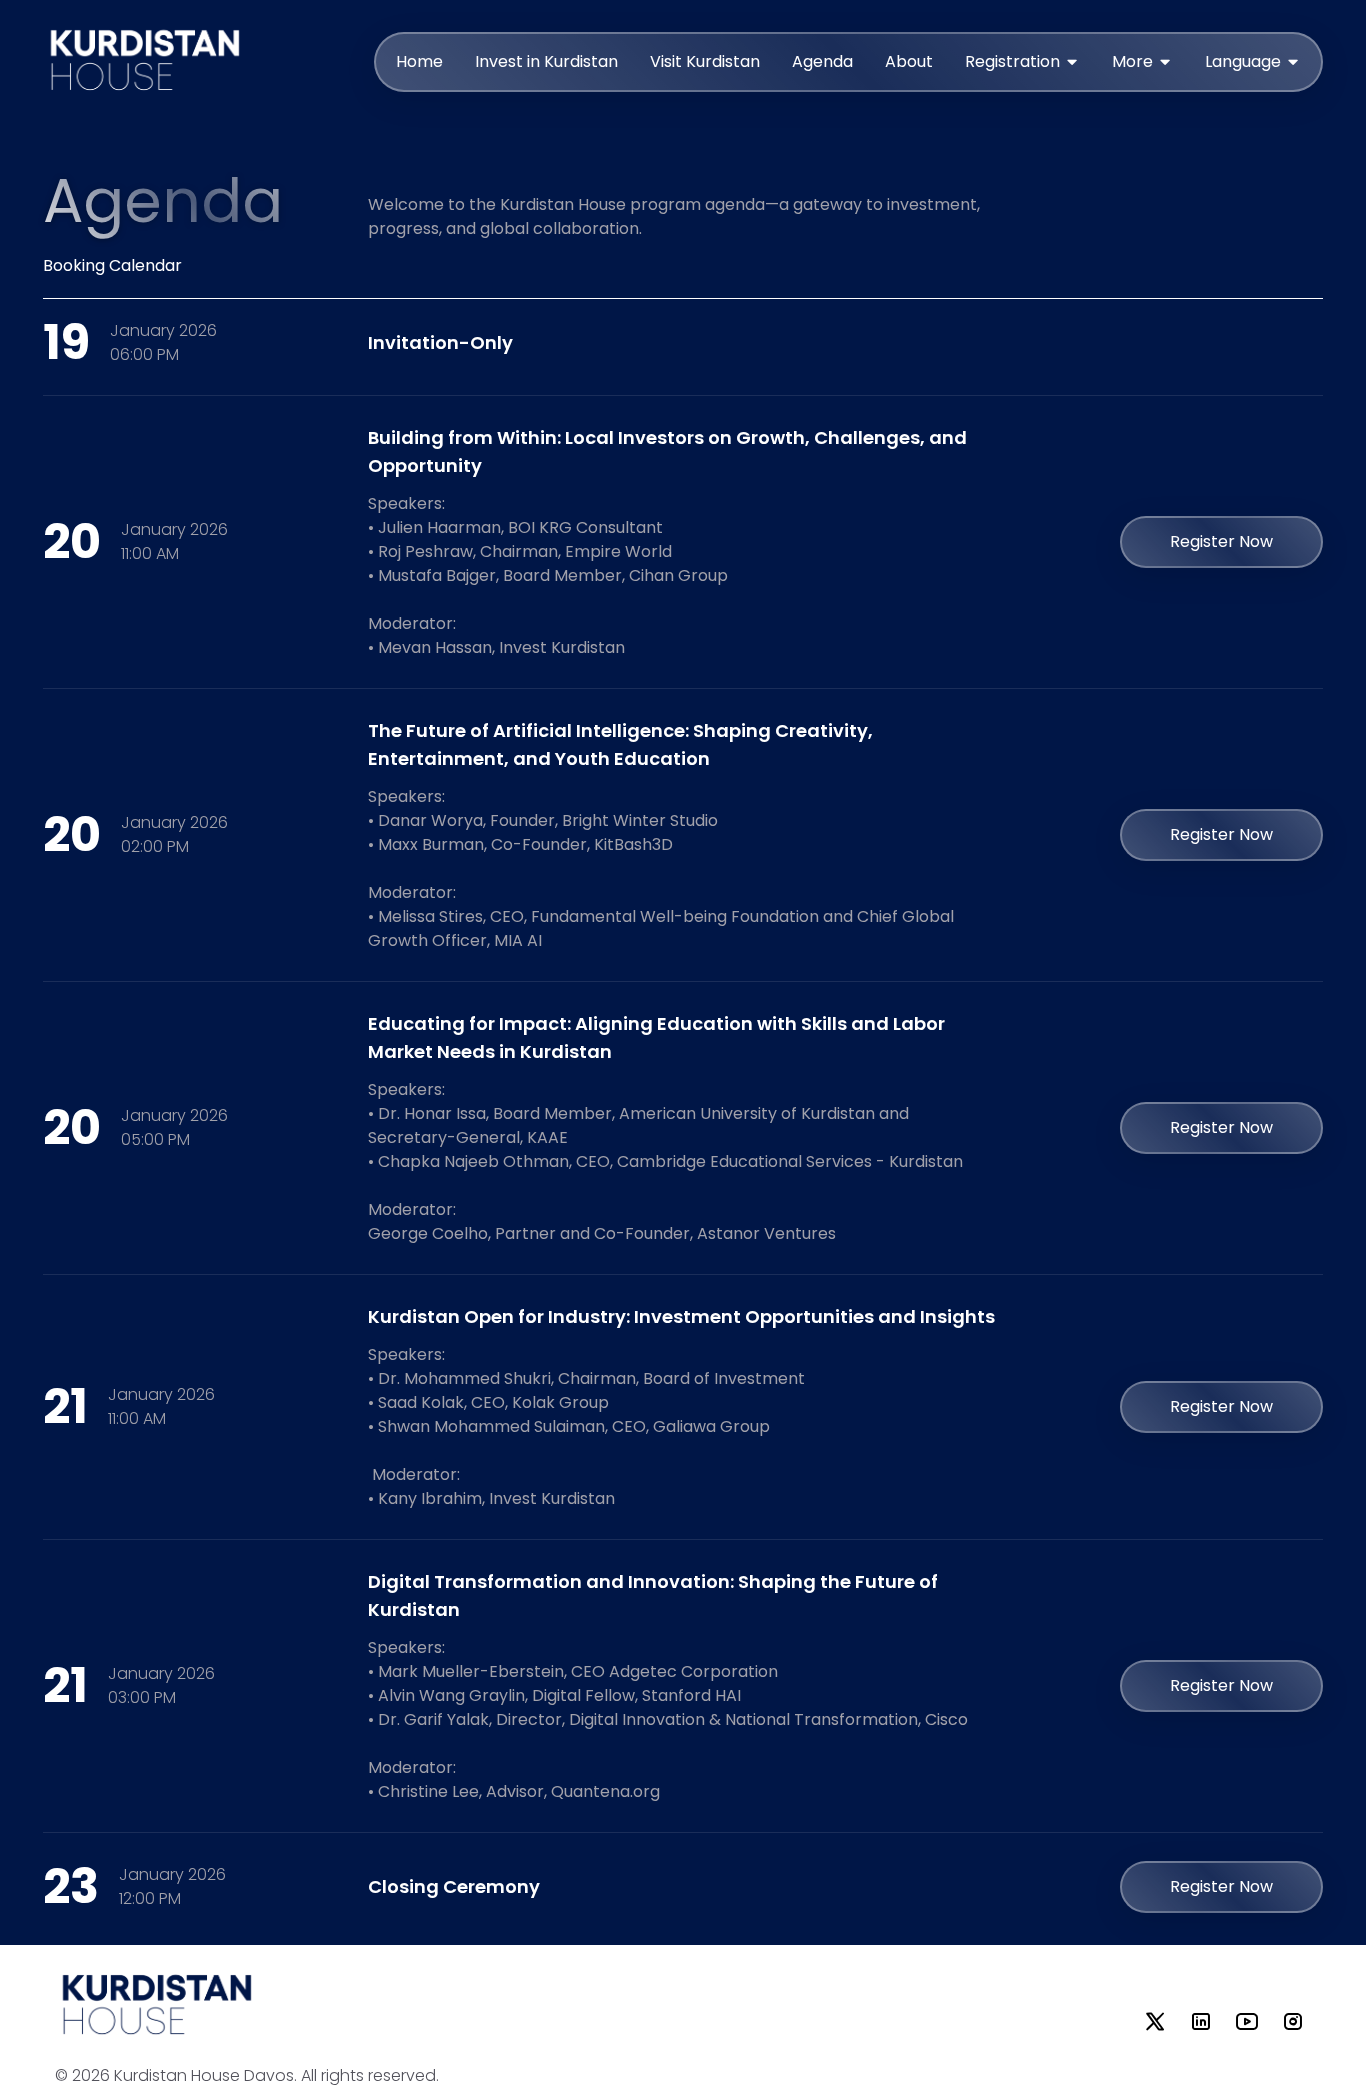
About (909, 61)
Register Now (1221, 541)
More (1132, 61)
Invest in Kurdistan (546, 61)
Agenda (822, 61)
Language (1243, 61)
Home (419, 61)
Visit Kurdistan (705, 61)
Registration (1012, 61)
